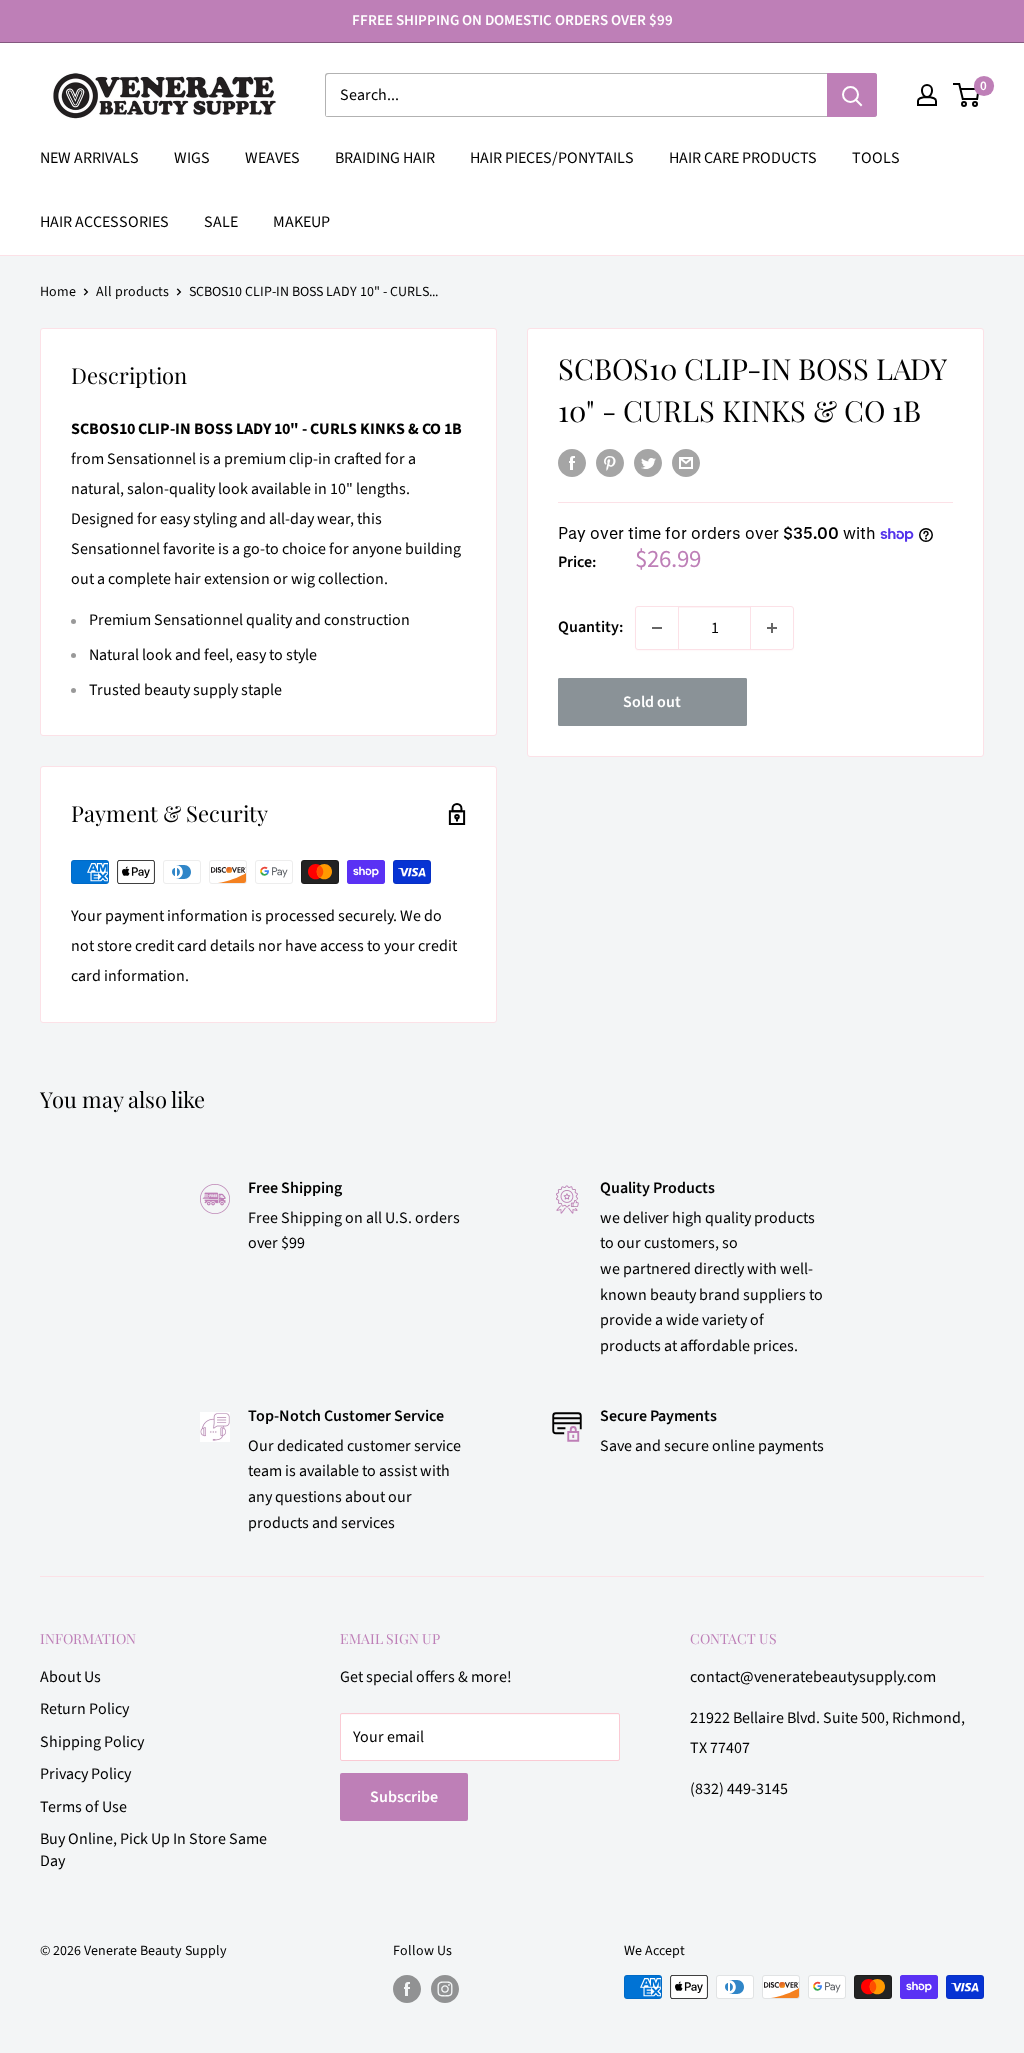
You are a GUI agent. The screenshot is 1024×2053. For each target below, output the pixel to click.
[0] (967, 95)
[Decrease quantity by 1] (657, 628)
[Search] (852, 95)
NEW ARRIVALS (89, 158)
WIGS (192, 158)
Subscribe (404, 1797)
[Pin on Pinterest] (610, 463)
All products (132, 292)
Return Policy (84, 1709)
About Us (70, 1677)
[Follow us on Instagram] (445, 1989)
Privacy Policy (85, 1774)
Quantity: (590, 627)
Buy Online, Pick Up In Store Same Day (153, 1850)
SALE (221, 222)
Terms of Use (83, 1807)
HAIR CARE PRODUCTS (743, 158)
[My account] (927, 95)
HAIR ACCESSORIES (104, 222)
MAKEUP (301, 222)
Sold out (652, 702)
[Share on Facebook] (572, 463)
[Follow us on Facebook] (407, 1989)
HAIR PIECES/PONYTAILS (552, 158)
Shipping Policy (92, 1742)
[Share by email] (686, 463)
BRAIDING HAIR (385, 158)
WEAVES (272, 158)
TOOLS (876, 158)
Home (58, 292)
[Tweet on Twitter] (648, 463)
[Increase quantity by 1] (772, 628)
